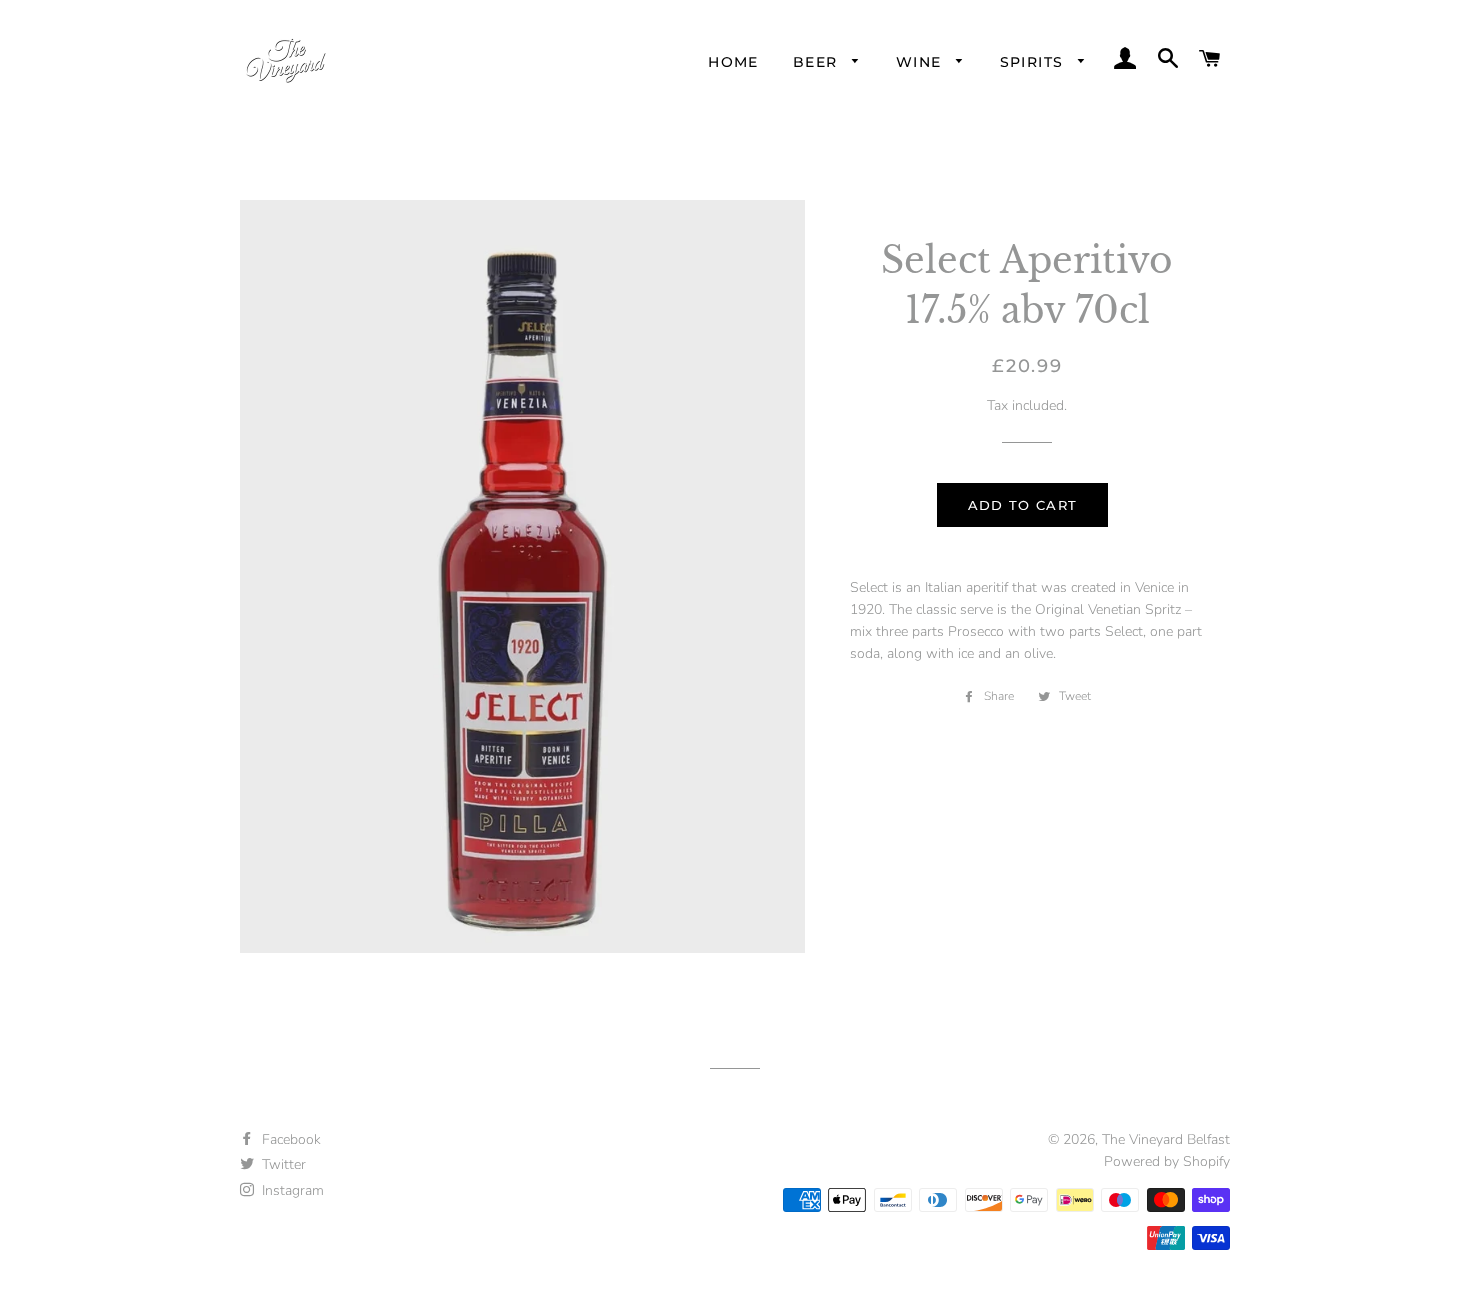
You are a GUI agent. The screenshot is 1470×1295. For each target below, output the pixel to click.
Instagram (291, 1190)
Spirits (1034, 62)
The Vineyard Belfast (1166, 1139)
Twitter (282, 1164)
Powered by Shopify (1167, 1161)
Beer (818, 62)
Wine (921, 62)
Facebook (289, 1139)
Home (733, 62)
